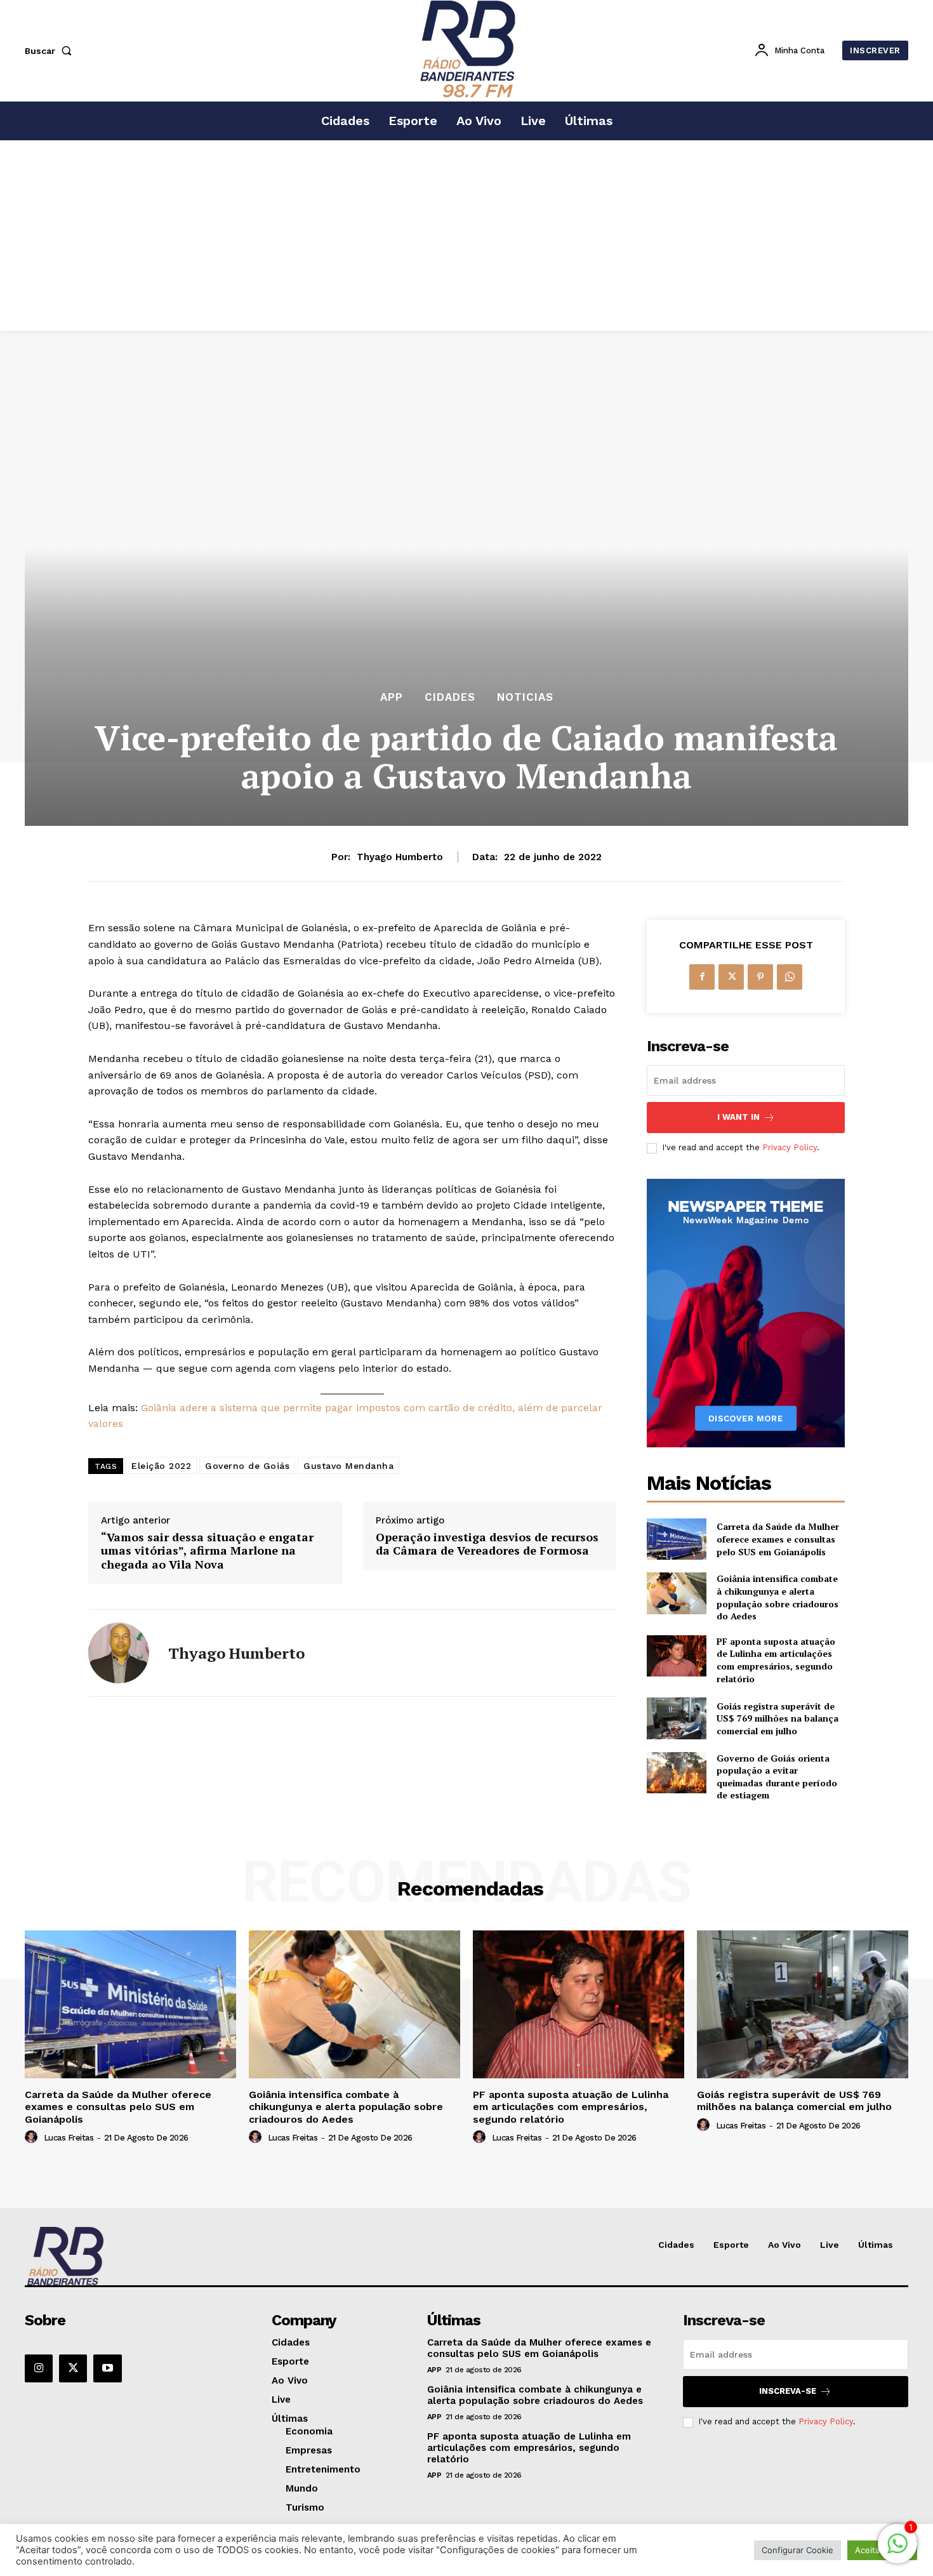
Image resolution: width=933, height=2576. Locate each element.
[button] (51, 51)
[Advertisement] (466, 236)
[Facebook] (702, 977)
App (392, 697)
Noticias (525, 697)
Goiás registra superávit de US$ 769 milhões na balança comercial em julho (777, 1718)
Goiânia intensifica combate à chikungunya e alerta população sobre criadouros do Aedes (777, 1597)
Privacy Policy (790, 1147)
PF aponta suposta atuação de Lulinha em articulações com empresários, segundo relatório (776, 1660)
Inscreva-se (788, 2391)
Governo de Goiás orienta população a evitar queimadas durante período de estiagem (777, 1777)
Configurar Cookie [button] (797, 2550)
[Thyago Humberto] (119, 1653)
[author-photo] (33, 2137)
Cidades (450, 697)
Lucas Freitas (69, 2138)
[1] (897, 2550)
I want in (738, 1117)
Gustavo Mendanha (348, 1466)
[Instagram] (39, 2368)
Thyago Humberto (400, 857)
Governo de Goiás (247, 1466)
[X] (731, 977)
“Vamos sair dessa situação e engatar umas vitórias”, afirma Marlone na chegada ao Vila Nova (207, 1551)
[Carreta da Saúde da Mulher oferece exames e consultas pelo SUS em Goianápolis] (676, 1539)
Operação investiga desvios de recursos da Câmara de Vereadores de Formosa (487, 1544)
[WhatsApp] (790, 977)
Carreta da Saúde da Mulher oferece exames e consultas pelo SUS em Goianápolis (778, 1539)
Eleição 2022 (161, 1466)
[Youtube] (107, 2368)
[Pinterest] (760, 977)
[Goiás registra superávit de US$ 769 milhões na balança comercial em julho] (676, 1718)
